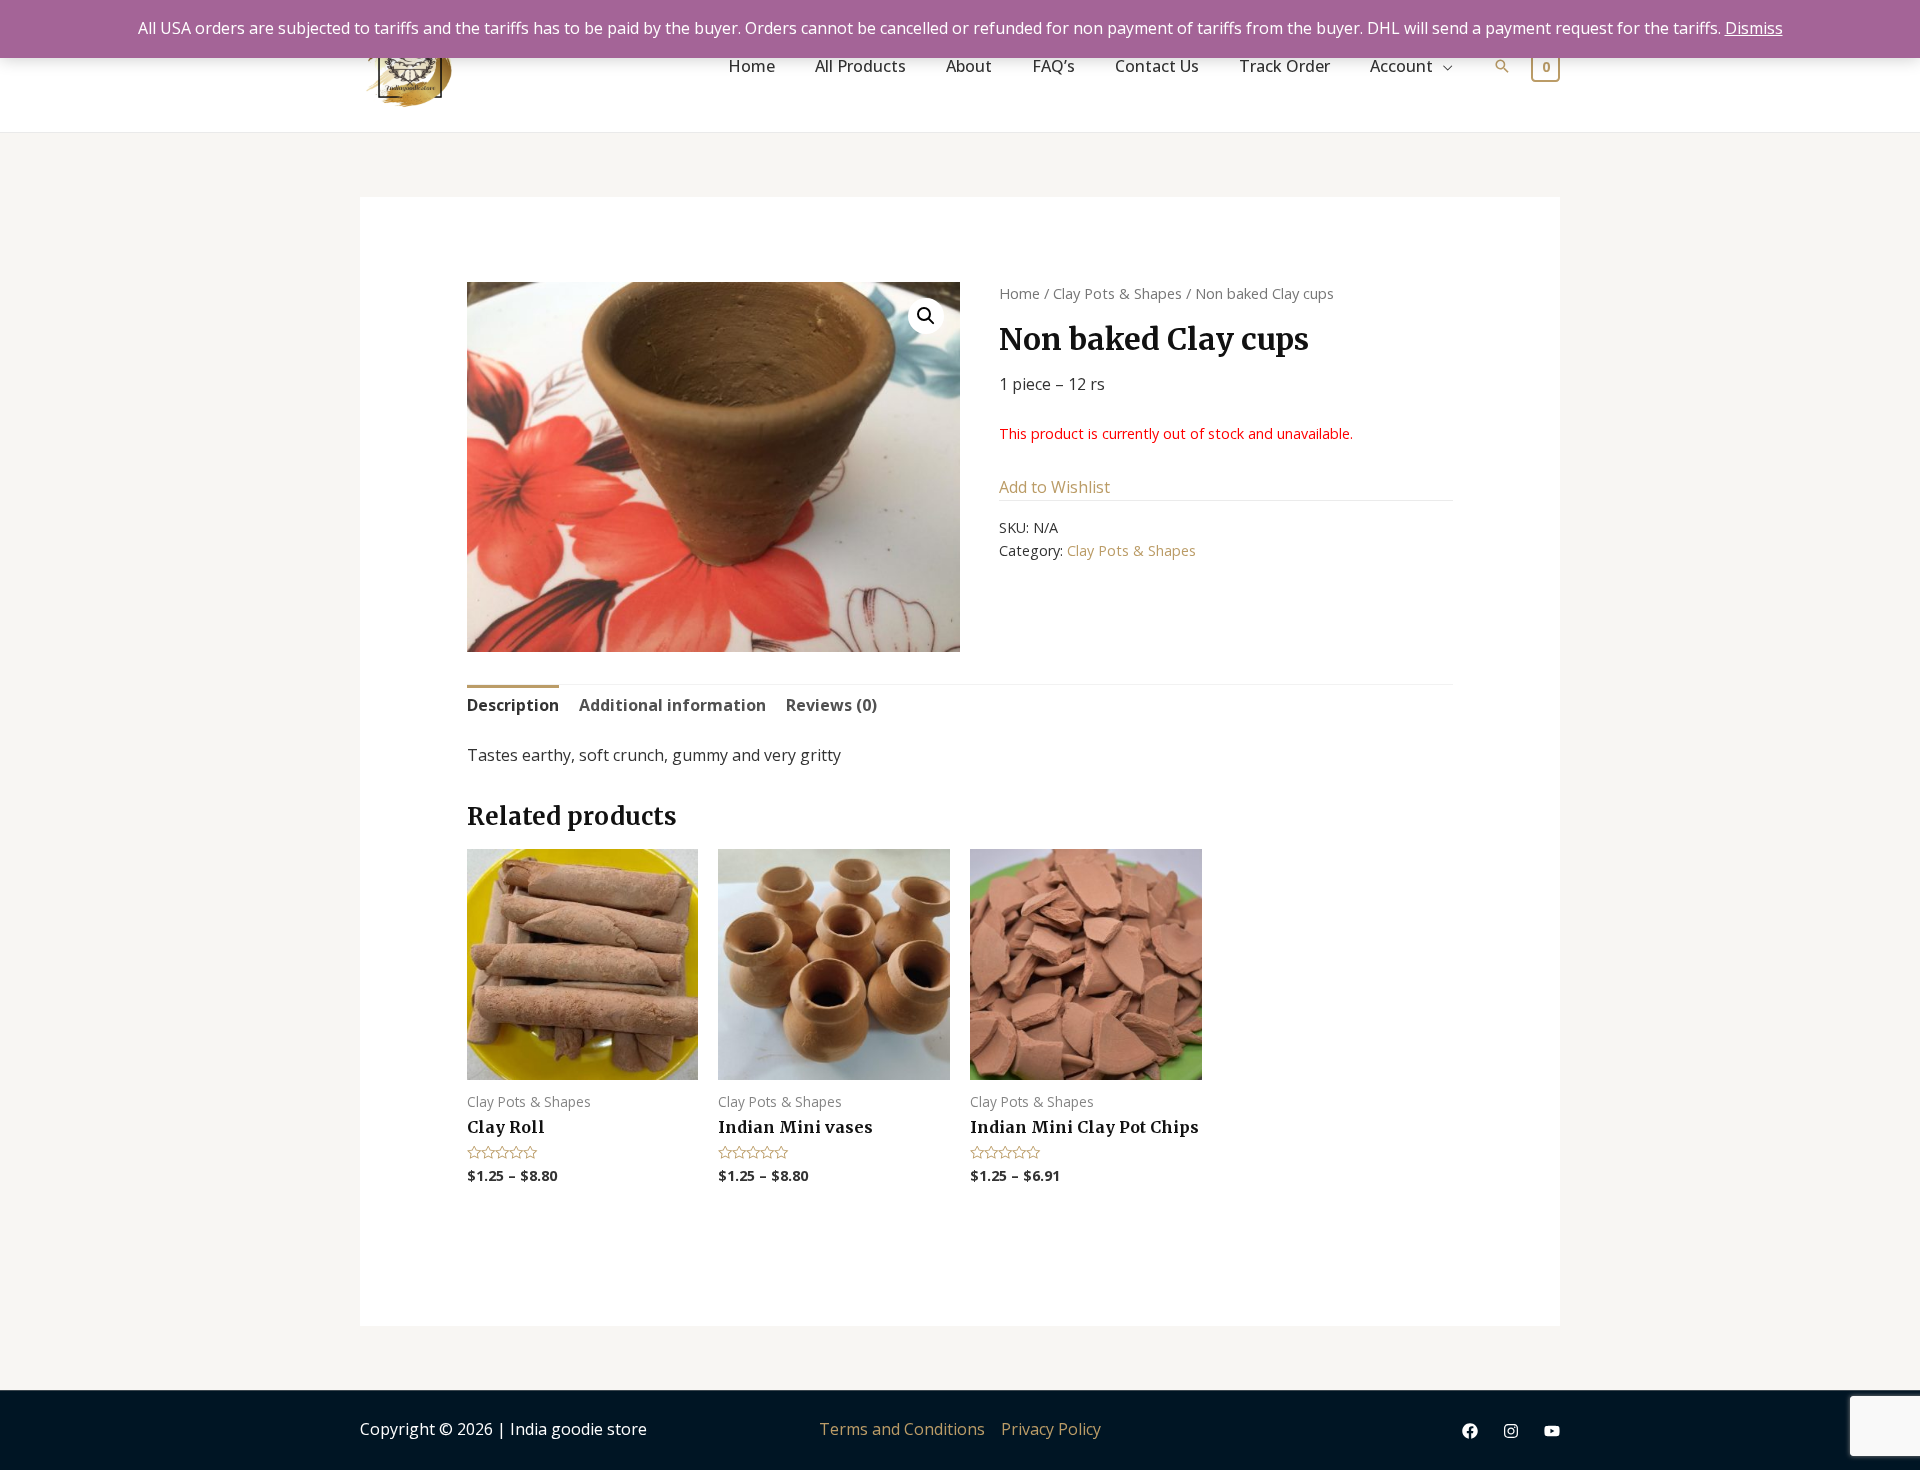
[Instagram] (1511, 1431)
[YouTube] (1552, 1431)
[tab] (513, 706)
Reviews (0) (831, 705)
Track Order (1284, 66)
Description (513, 705)
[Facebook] (1470, 1431)
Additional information (672, 705)
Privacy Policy (1051, 1429)
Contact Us (1157, 66)
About (969, 66)
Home (751, 66)
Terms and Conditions (902, 1429)
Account (1401, 66)
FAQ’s (1053, 66)
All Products (860, 66)
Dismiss (1754, 28)
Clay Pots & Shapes (1117, 293)
